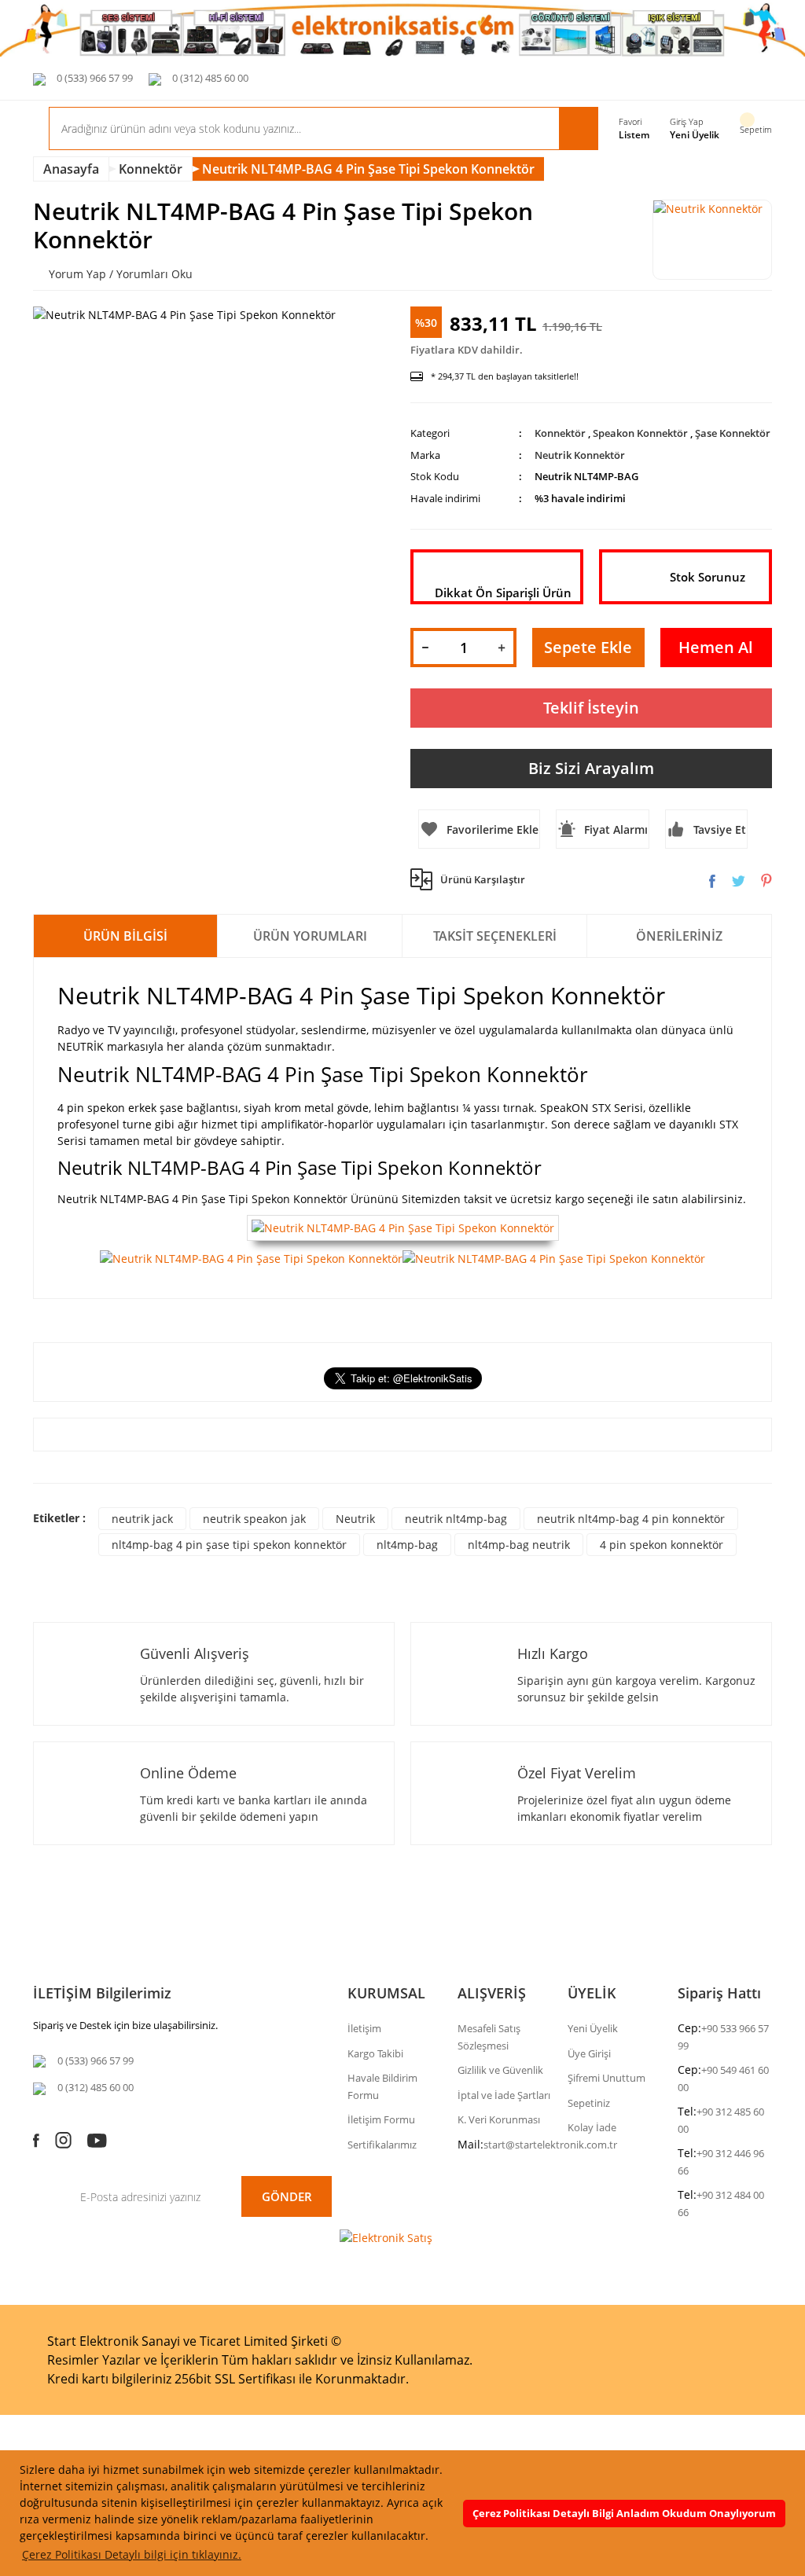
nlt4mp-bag (407, 1545)
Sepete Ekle (588, 647)
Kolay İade (592, 2127)
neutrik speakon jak (254, 1519)
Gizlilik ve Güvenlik (500, 2070)
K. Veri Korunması (499, 2119)
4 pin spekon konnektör (662, 1545)
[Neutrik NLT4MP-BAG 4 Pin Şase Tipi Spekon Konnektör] (403, 1227)
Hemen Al (716, 647)
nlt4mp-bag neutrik (519, 1545)
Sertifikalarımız (382, 2145)
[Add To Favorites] (479, 829)
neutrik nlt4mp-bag (456, 1519)
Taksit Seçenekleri (495, 936)
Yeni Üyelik (695, 135)
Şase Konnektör (733, 433)
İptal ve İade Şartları (504, 2095)
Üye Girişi (589, 2053)
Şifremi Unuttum (607, 2078)
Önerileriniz (679, 936)
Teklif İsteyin (591, 708)
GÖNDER (287, 2196)
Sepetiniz (589, 2103)
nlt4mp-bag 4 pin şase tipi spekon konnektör (229, 1545)
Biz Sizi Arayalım (591, 768)
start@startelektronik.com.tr (550, 2145)
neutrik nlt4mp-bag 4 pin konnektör (631, 1519)
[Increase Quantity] (502, 648)
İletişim (364, 2028)
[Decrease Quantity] (425, 648)
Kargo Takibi (375, 2053)
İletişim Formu (381, 2119)
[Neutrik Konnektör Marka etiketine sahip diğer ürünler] (712, 240)
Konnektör (560, 433)
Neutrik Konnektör (580, 455)
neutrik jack (142, 1519)
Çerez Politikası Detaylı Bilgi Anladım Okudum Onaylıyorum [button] (624, 2514)
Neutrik (355, 1519)
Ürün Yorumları (310, 936)
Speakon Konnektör (640, 433)
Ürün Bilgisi (125, 936)
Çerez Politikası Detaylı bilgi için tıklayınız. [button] (132, 2554)
